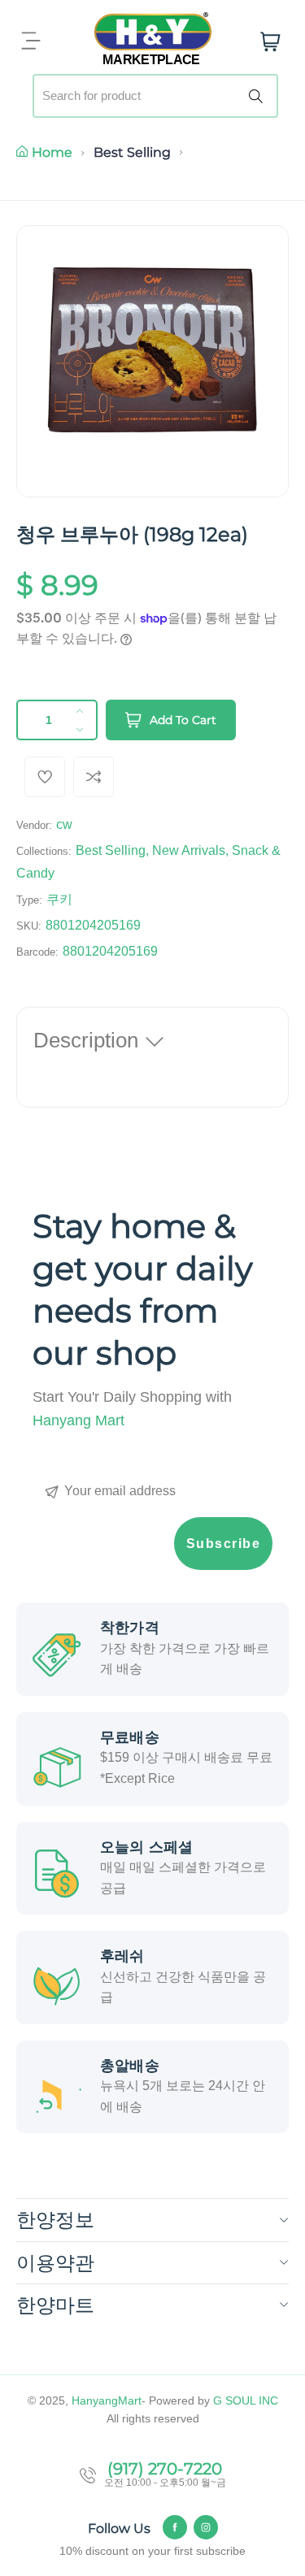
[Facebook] (175, 2527)
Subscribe (224, 1544)
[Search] (259, 96)
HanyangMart (107, 2400)
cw (64, 824)
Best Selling (132, 152)
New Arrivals (189, 850)
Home (52, 152)
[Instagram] (206, 2527)
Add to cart (183, 720)
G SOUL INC (246, 2400)
